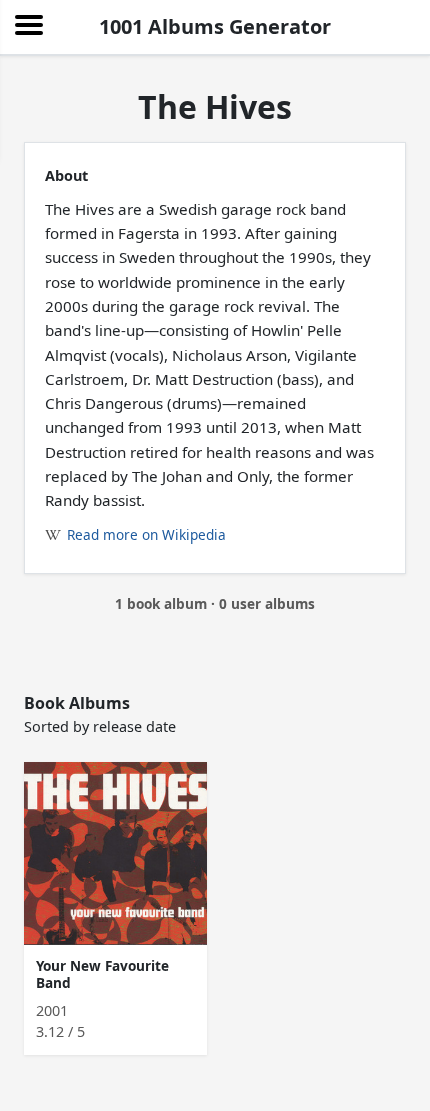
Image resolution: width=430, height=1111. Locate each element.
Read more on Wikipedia (146, 534)
